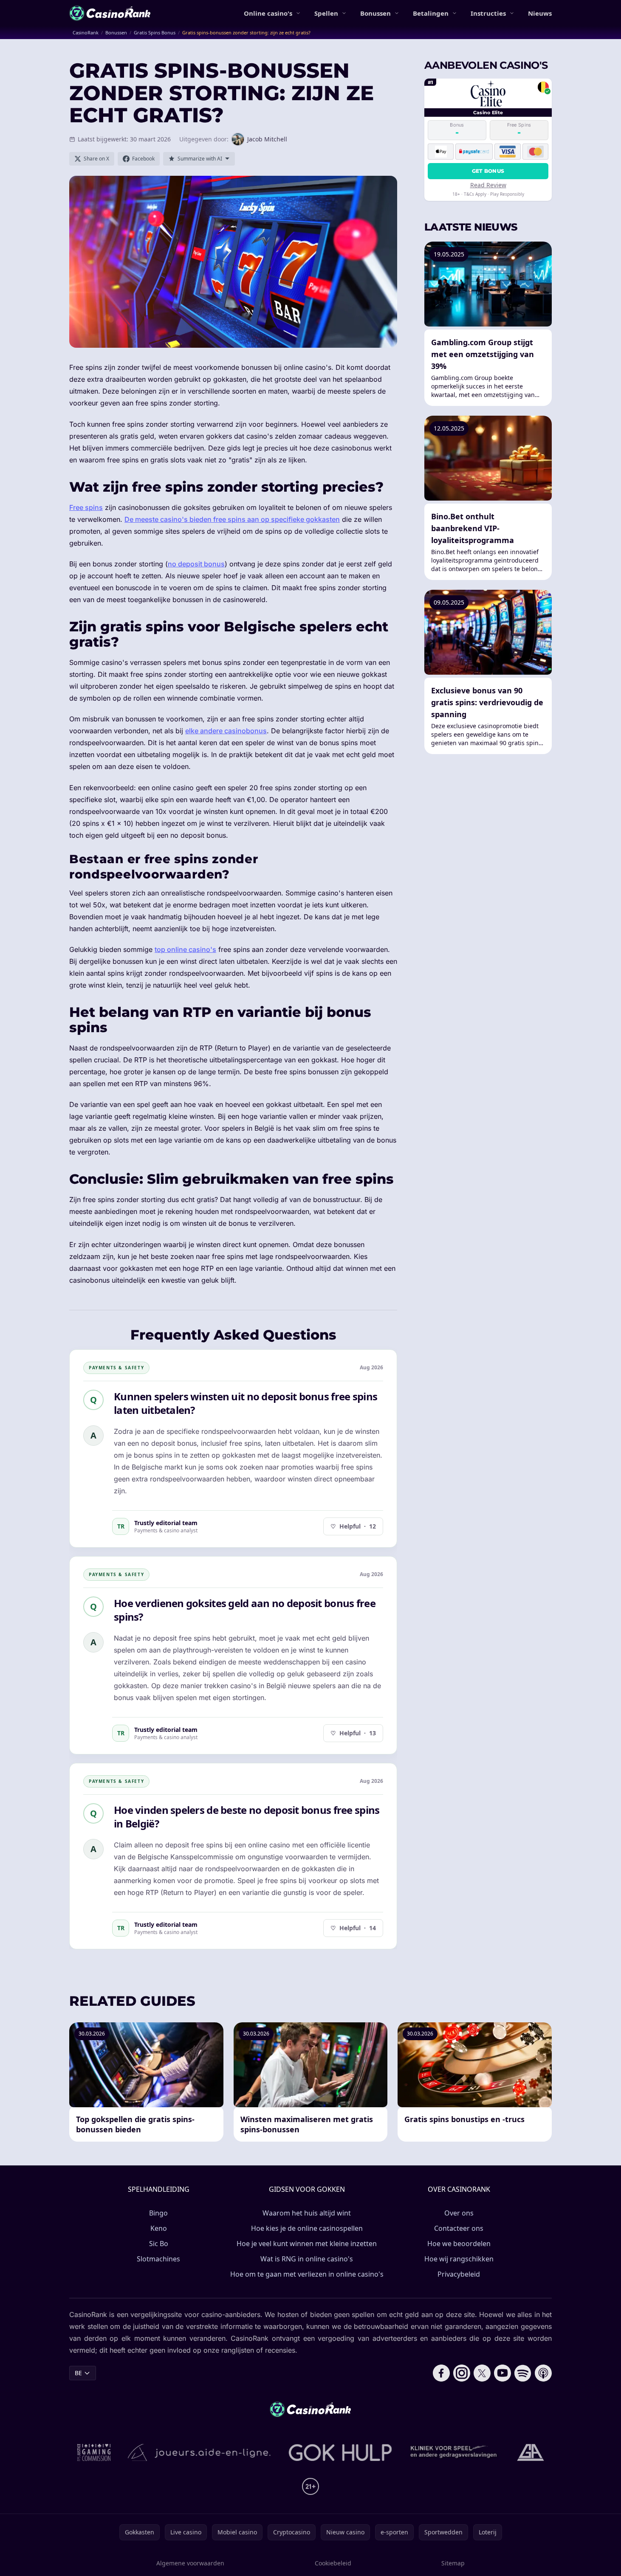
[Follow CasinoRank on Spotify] (523, 2373)
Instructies (488, 13)
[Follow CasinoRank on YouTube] (502, 2373)
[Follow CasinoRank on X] (482, 2373)
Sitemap (453, 2563)
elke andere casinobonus (226, 731)
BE (78, 2373)
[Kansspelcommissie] (94, 2452)
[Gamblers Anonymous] (531, 2452)
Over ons (459, 2213)
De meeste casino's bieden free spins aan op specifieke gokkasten (232, 519)
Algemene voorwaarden (190, 2563)
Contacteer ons (459, 2228)
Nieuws (540, 13)
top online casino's (185, 949)
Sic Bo (159, 2244)
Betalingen (431, 13)
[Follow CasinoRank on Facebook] (441, 2373)
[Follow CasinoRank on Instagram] (462, 2373)
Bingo (158, 2213)
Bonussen (375, 13)
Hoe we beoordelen (459, 2244)
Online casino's (268, 13)
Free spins (86, 507)
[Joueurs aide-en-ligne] (200, 2452)
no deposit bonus (196, 564)
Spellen (326, 13)
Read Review (488, 185)
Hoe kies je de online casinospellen (307, 2228)
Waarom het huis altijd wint (307, 2213)
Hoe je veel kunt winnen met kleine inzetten (307, 2244)
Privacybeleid (459, 2274)
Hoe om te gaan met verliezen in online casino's (307, 2274)
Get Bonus (488, 171)
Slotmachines (158, 2259)
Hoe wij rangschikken (459, 2259)
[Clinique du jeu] (454, 2452)
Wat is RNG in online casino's (307, 2259)
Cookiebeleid (333, 2563)
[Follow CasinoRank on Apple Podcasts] (543, 2373)
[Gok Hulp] (340, 2452)
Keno (159, 2228)
